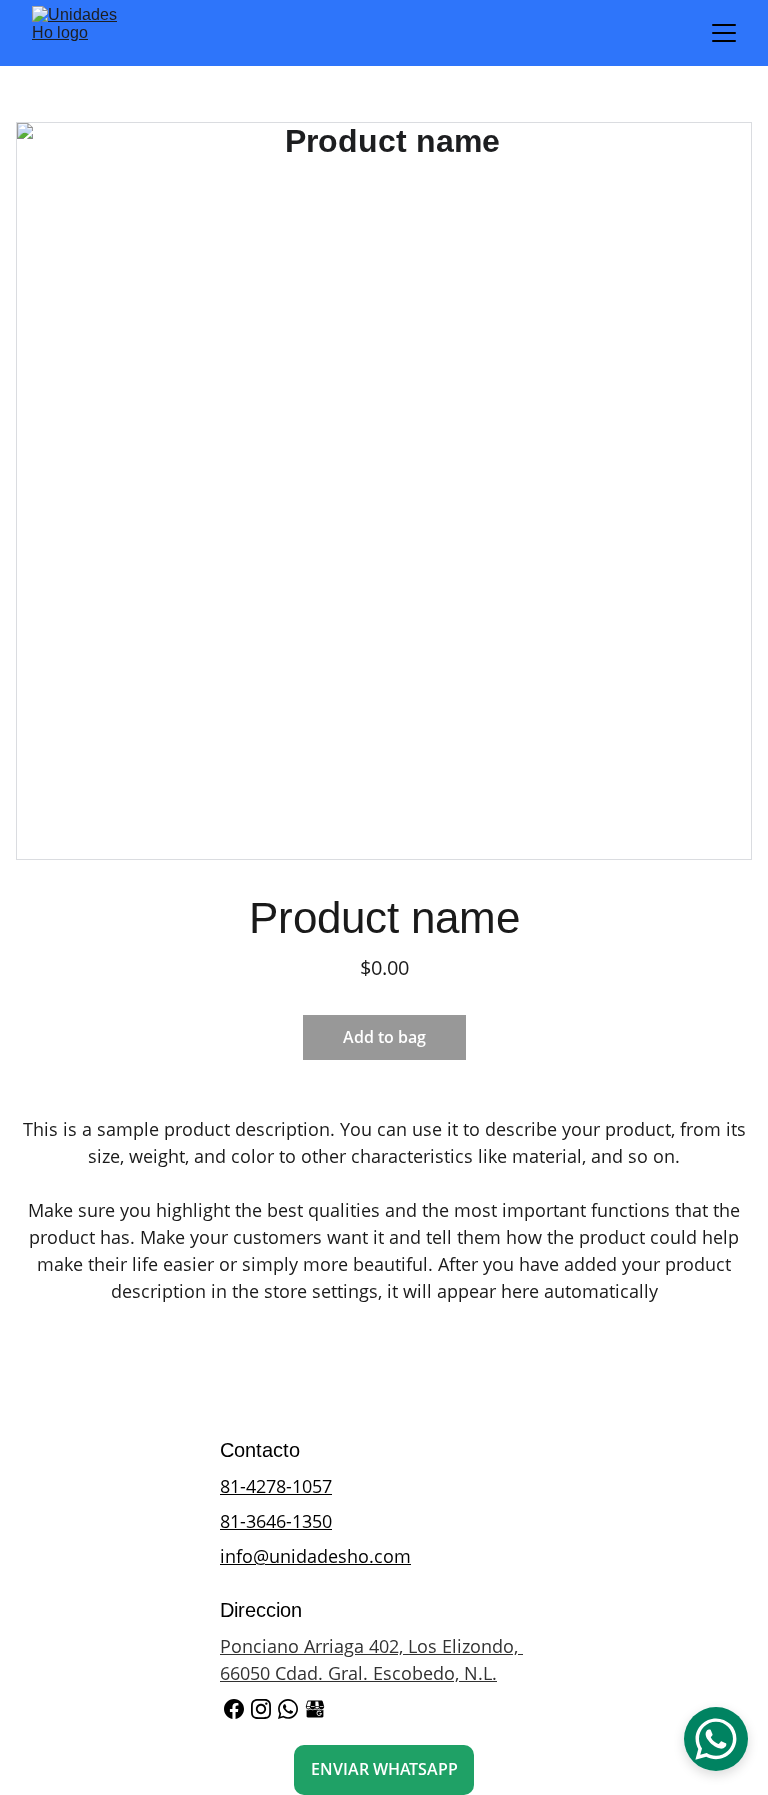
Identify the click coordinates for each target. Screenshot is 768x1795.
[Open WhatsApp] (716, 1739)
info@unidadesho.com (315, 1556)
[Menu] (724, 33)
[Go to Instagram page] (261, 1709)
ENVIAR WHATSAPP (384, 1769)
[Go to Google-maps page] (315, 1709)
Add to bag (384, 1037)
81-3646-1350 (276, 1521)
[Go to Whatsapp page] (288, 1709)
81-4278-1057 (276, 1486)
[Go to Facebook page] (234, 1709)
